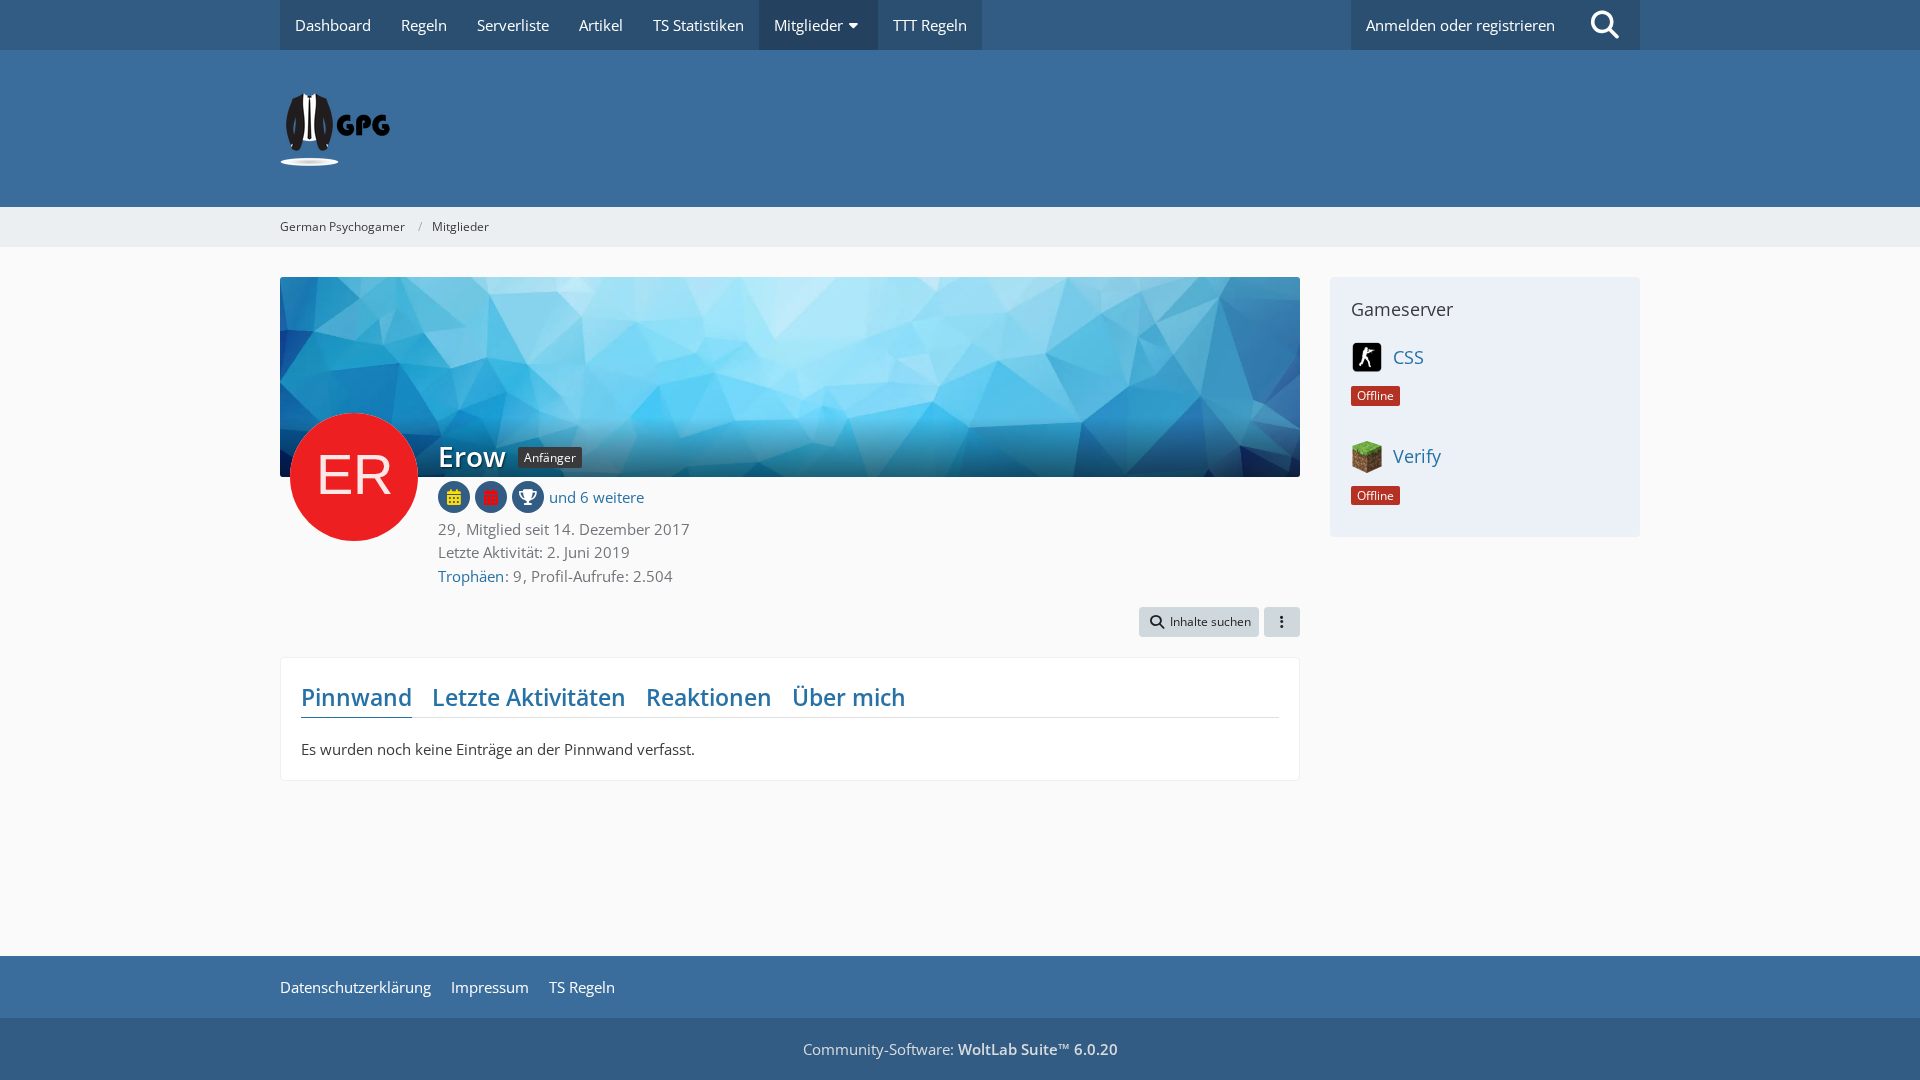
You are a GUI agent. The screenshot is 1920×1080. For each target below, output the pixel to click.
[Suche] (1605, 25)
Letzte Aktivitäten (529, 697)
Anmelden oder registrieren (1460, 25)
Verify (1417, 456)
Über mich (849, 697)
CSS (1408, 357)
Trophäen (471, 576)
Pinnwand (356, 697)
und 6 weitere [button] (596, 497)
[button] (1199, 622)
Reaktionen (709, 697)
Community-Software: (960, 1049)
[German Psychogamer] (960, 128)
